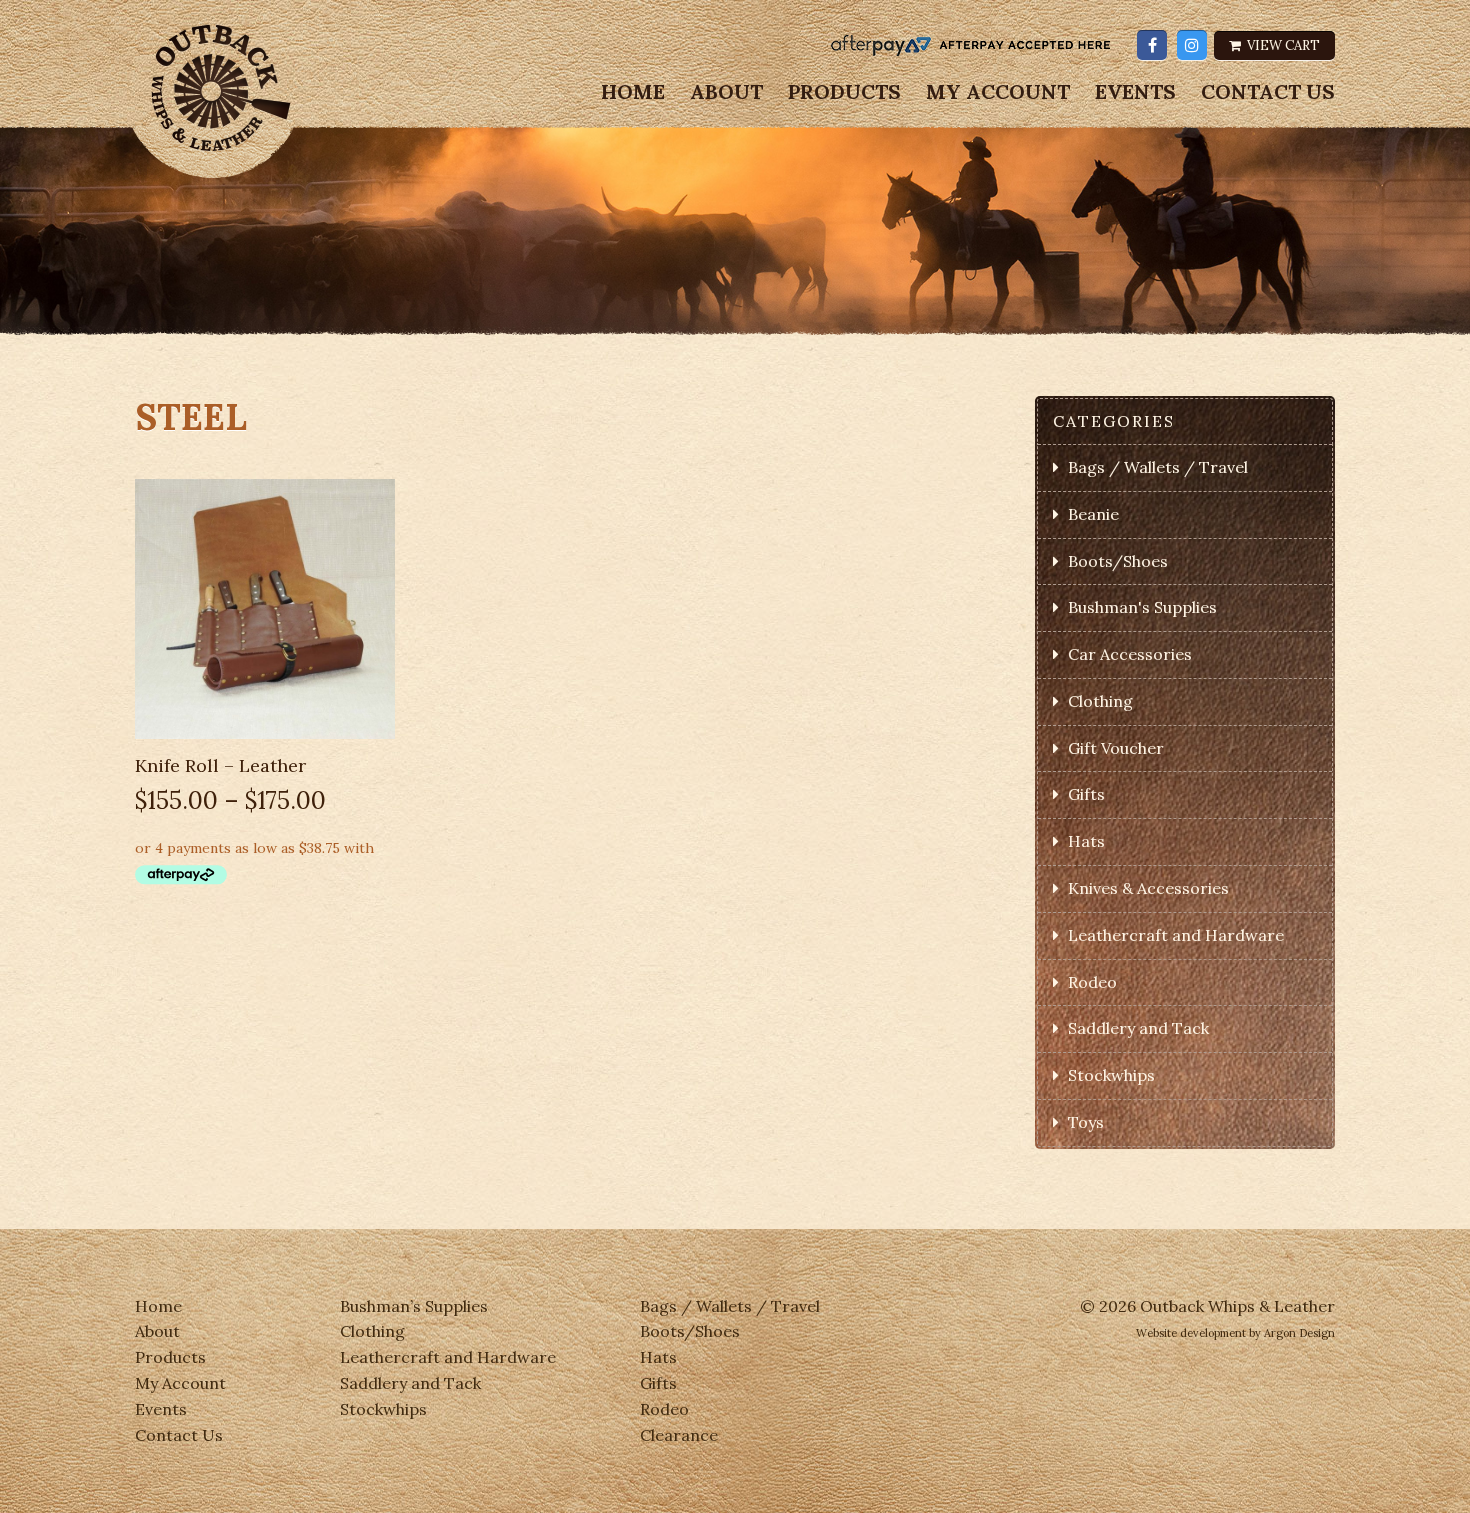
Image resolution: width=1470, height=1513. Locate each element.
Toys (1086, 1122)
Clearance (679, 1435)
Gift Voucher (1116, 748)
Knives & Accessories (1148, 888)
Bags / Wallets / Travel (1158, 467)
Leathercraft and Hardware (1176, 935)
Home (633, 92)
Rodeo (1092, 982)
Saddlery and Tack (1138, 1028)
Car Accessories (1130, 654)
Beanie (1093, 514)
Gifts (1086, 794)
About (726, 92)
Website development (1191, 1333)
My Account (998, 92)
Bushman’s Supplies (414, 1306)
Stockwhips (1111, 1075)
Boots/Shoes (1118, 561)
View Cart (1282, 45)
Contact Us (1268, 92)
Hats (1086, 841)
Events (1135, 92)
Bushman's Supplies (1142, 607)
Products (844, 92)
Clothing (1100, 701)
